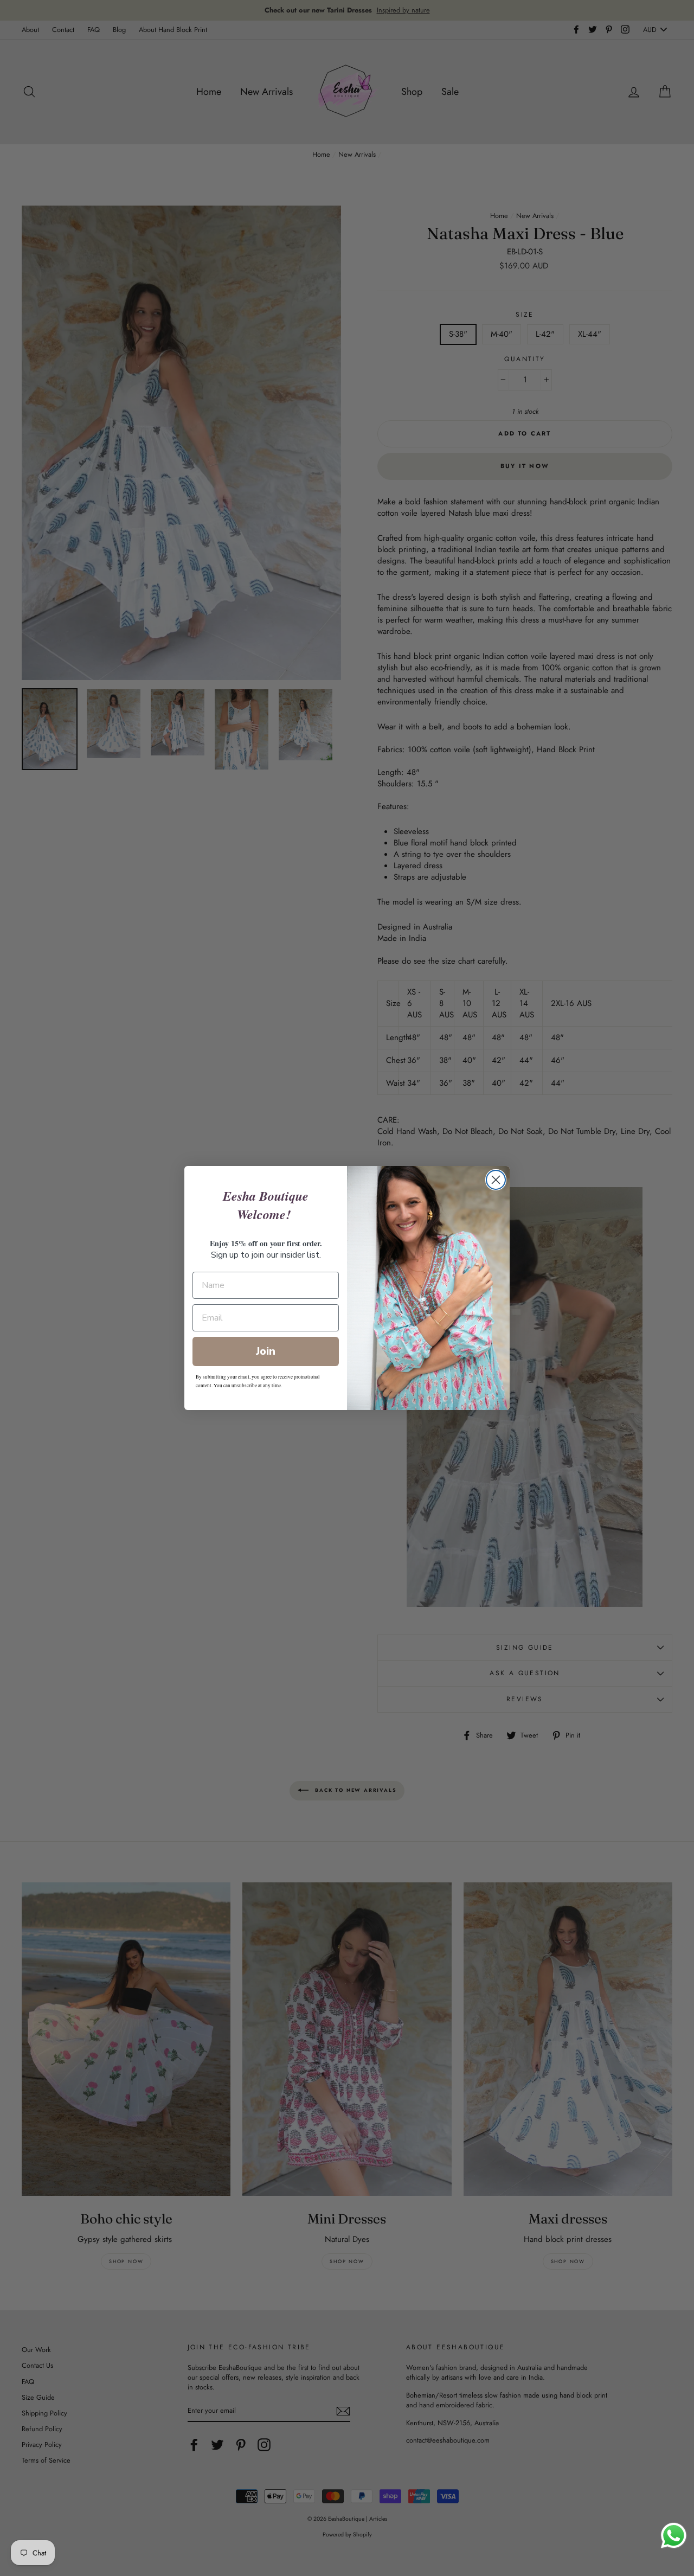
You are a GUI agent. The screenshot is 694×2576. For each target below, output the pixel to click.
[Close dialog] (496, 1180)
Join (266, 1351)
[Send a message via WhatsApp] (674, 2536)
